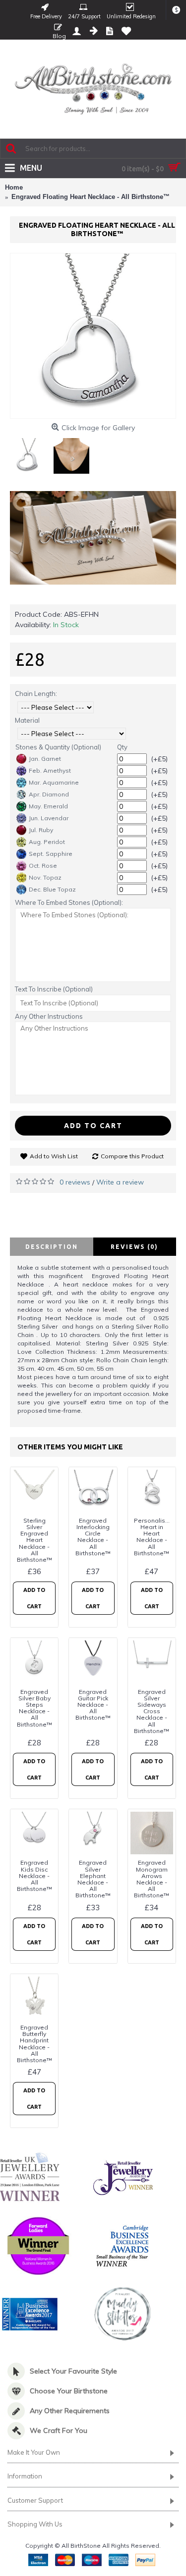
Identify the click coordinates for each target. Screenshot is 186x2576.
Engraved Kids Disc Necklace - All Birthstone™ (34, 1876)
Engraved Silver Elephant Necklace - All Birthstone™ (93, 1879)
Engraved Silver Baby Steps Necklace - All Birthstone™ (34, 1708)
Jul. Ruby (41, 830)
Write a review (120, 1182)
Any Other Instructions (49, 1016)
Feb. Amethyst (50, 770)
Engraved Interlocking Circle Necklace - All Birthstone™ (93, 1537)
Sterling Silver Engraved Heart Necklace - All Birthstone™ (34, 1540)
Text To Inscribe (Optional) (54, 989)
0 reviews (75, 1182)
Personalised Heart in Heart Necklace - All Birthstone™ (154, 1537)
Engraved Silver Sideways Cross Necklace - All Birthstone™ (152, 1711)
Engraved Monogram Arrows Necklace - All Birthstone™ (152, 1879)
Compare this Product (132, 1156)
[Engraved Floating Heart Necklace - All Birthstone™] (93, 336)
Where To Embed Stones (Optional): (69, 902)
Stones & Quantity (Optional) (58, 747)
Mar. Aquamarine (54, 782)
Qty (122, 747)
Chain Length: (36, 694)
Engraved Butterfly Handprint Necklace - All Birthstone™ (34, 2044)
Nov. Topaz (45, 877)
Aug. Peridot (47, 842)
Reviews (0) (134, 1247)
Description (52, 1247)
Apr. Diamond (49, 794)
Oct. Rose (43, 866)
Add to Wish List (54, 1156)
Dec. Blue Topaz (52, 889)
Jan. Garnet (45, 759)
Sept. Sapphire (51, 854)
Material (27, 720)
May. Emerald (48, 806)
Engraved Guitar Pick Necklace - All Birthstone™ (93, 1705)
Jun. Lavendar (49, 818)
